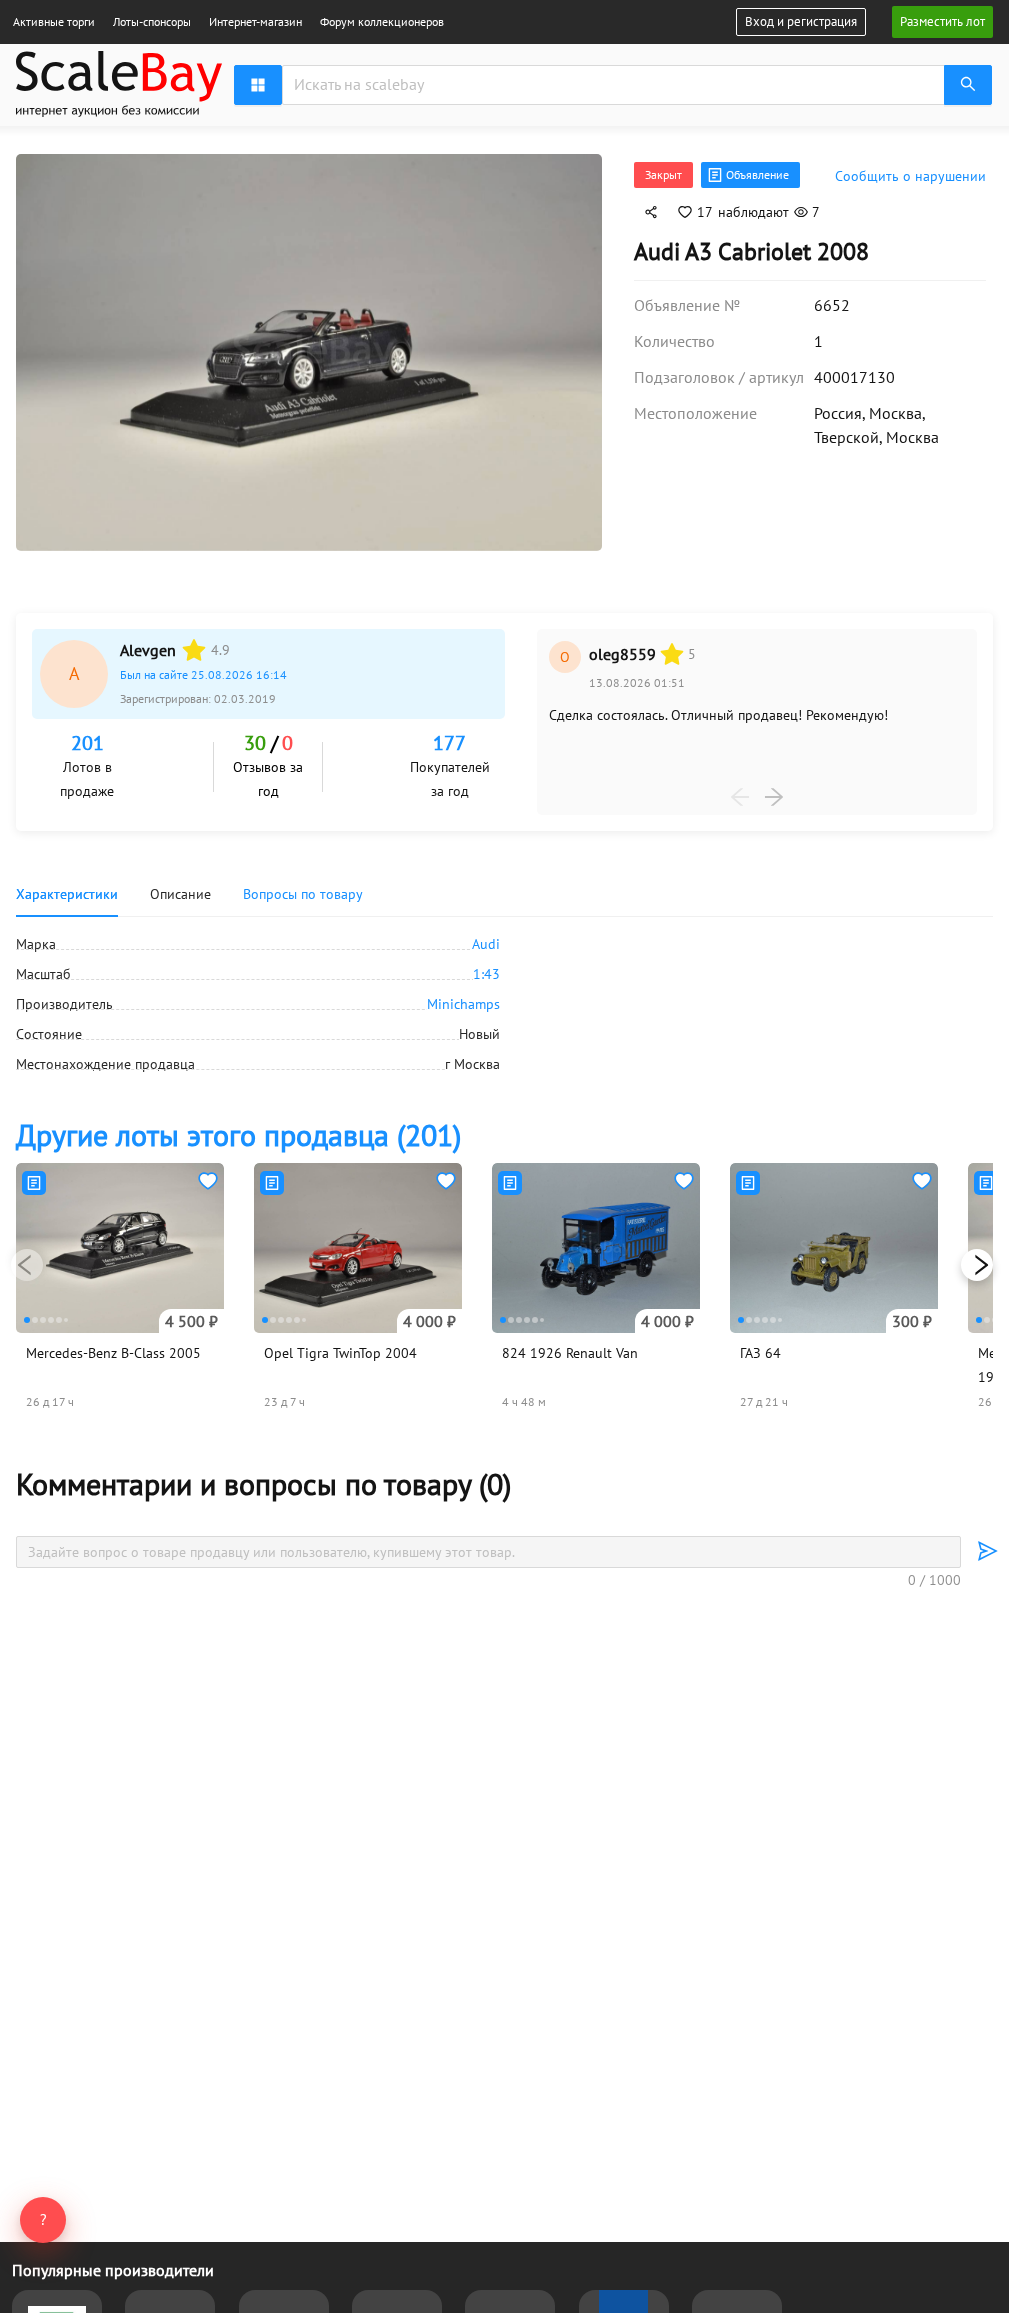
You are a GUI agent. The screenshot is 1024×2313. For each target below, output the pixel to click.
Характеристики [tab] (67, 888)
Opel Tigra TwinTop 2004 (340, 1347)
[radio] (194, 644)
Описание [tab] (180, 888)
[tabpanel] (504, 998)
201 (87, 737)
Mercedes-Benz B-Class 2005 (113, 1347)
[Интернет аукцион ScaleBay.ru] (119, 87)
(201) (238, 1128)
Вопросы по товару (303, 888)
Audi (486, 938)
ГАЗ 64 (760, 1347)
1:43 (486, 968)
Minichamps (463, 998)
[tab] (303, 888)
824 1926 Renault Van (570, 1347)
